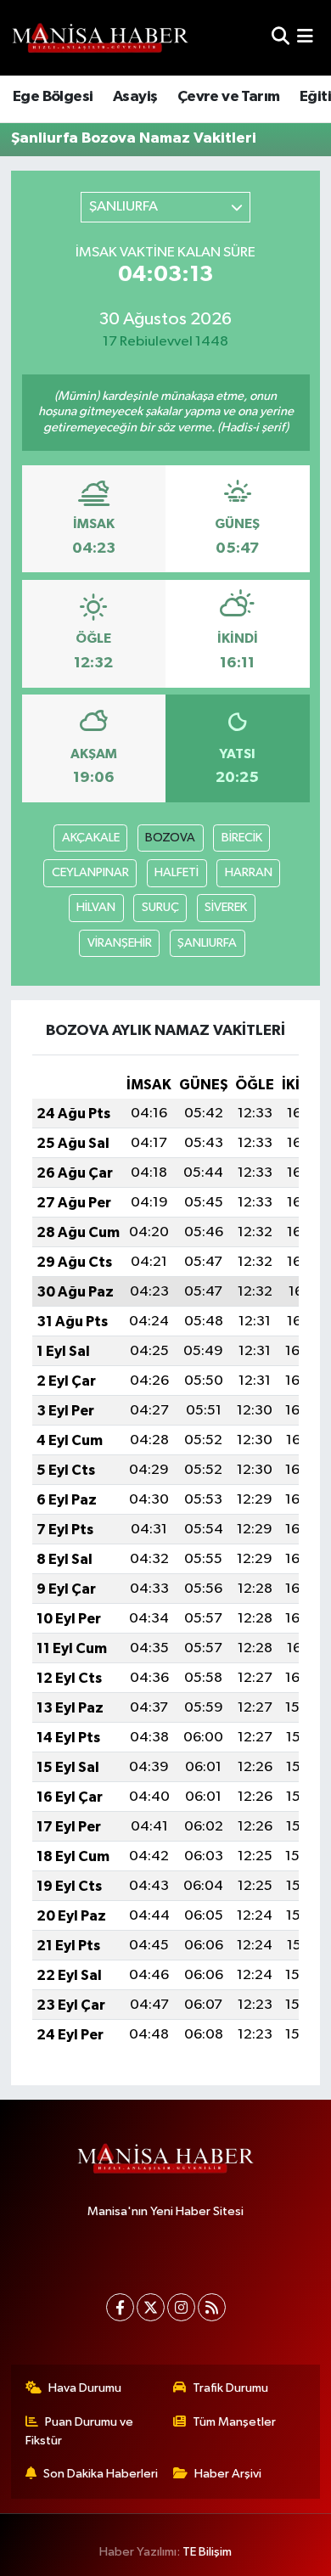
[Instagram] (181, 2307)
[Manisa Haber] (100, 37)
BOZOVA (170, 838)
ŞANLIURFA (207, 943)
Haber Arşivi (228, 2474)
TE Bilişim (207, 2552)
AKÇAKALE (91, 838)
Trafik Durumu (230, 2388)
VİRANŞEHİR (120, 943)
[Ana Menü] (305, 38)
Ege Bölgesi (53, 97)
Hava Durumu (85, 2388)
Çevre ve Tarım (229, 97)
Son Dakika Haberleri (101, 2474)
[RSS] (212, 2307)
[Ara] (281, 38)
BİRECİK (242, 838)
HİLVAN (96, 907)
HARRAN (249, 872)
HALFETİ (177, 872)
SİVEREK (226, 907)
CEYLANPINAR (90, 872)
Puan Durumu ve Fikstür (80, 2431)
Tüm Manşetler (234, 2422)
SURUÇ (160, 907)
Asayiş (135, 97)
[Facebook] (120, 2307)
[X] (151, 2307)
